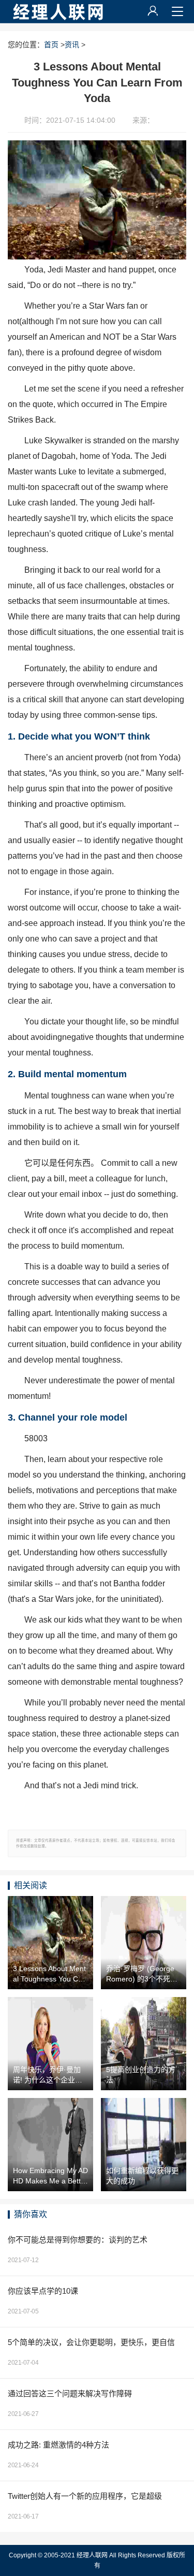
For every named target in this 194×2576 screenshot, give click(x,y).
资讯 (72, 45)
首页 (51, 45)
